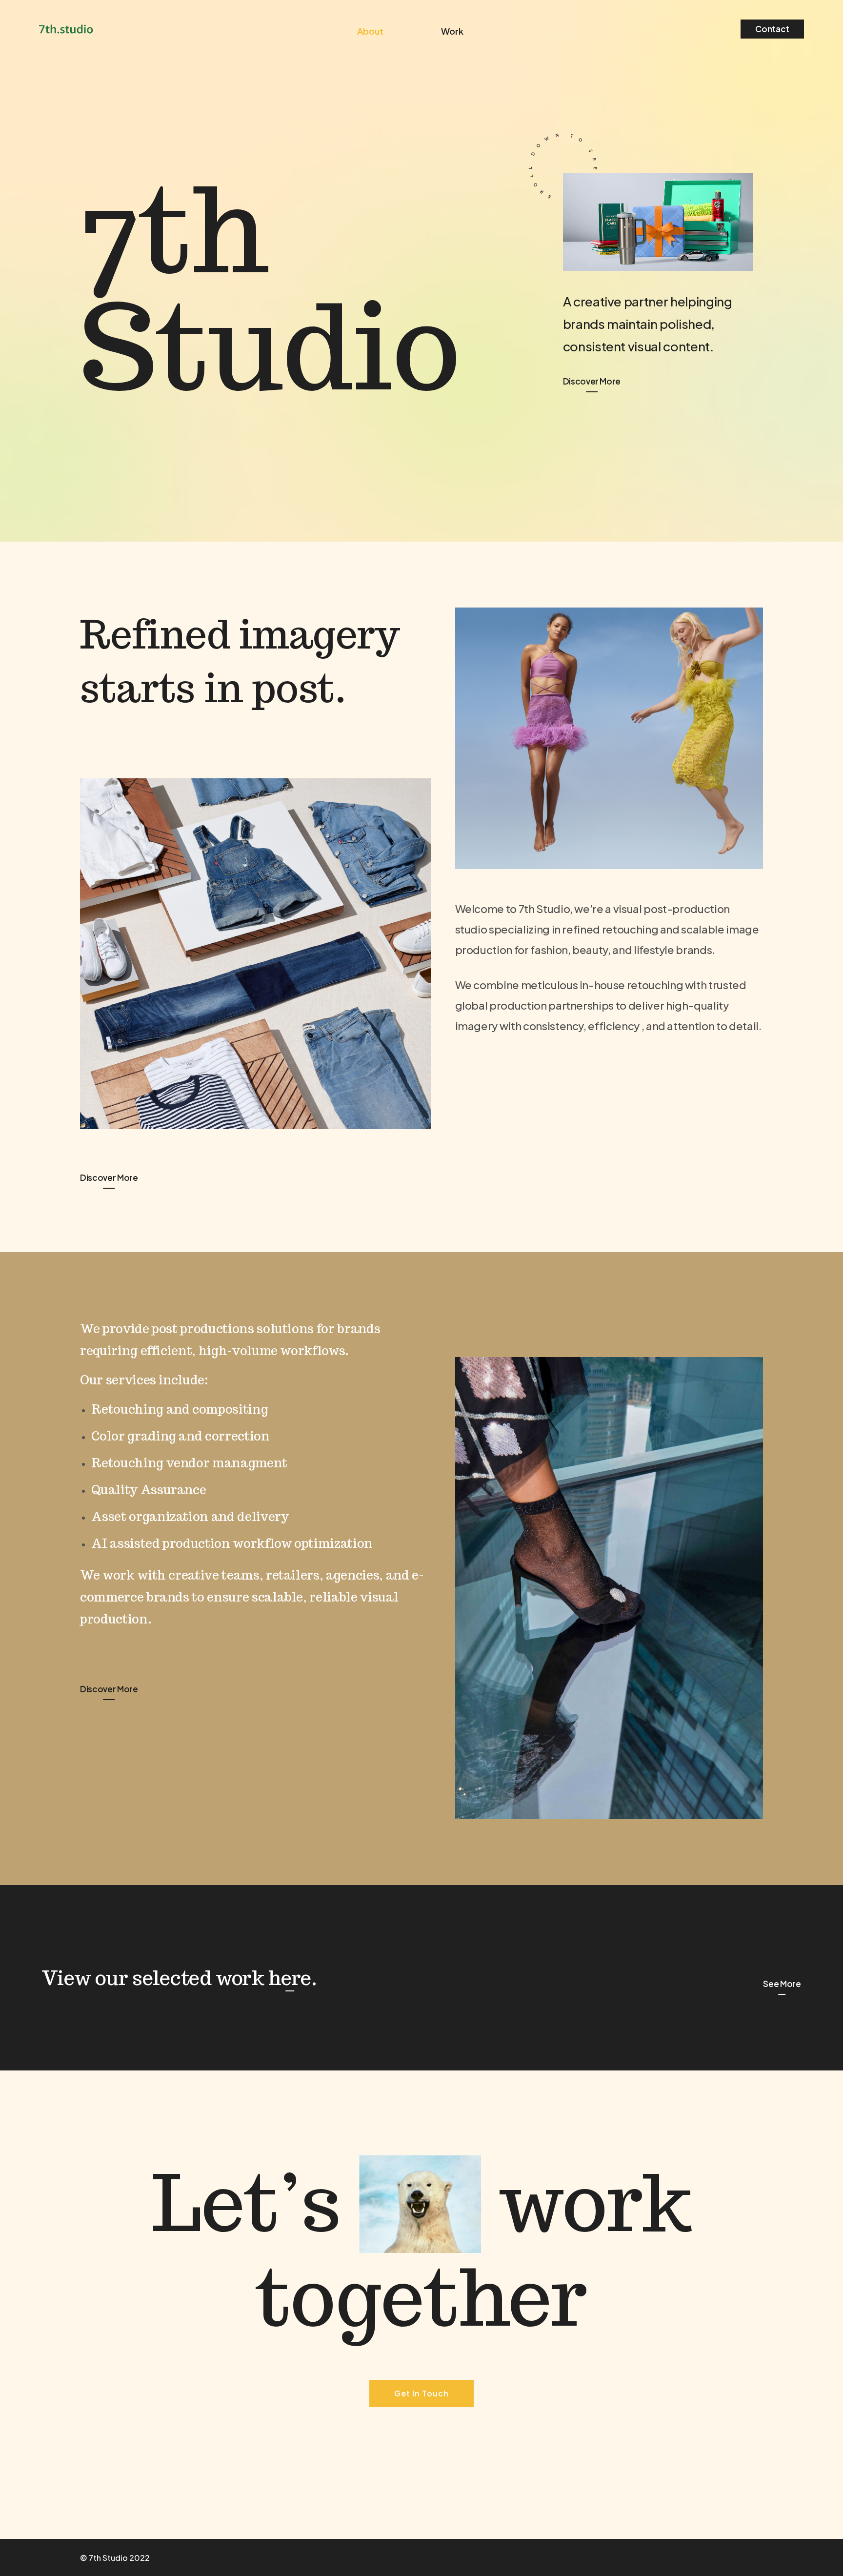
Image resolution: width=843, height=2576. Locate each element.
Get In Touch (421, 2393)
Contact (772, 29)
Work (452, 31)
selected (172, 1978)
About (370, 31)
